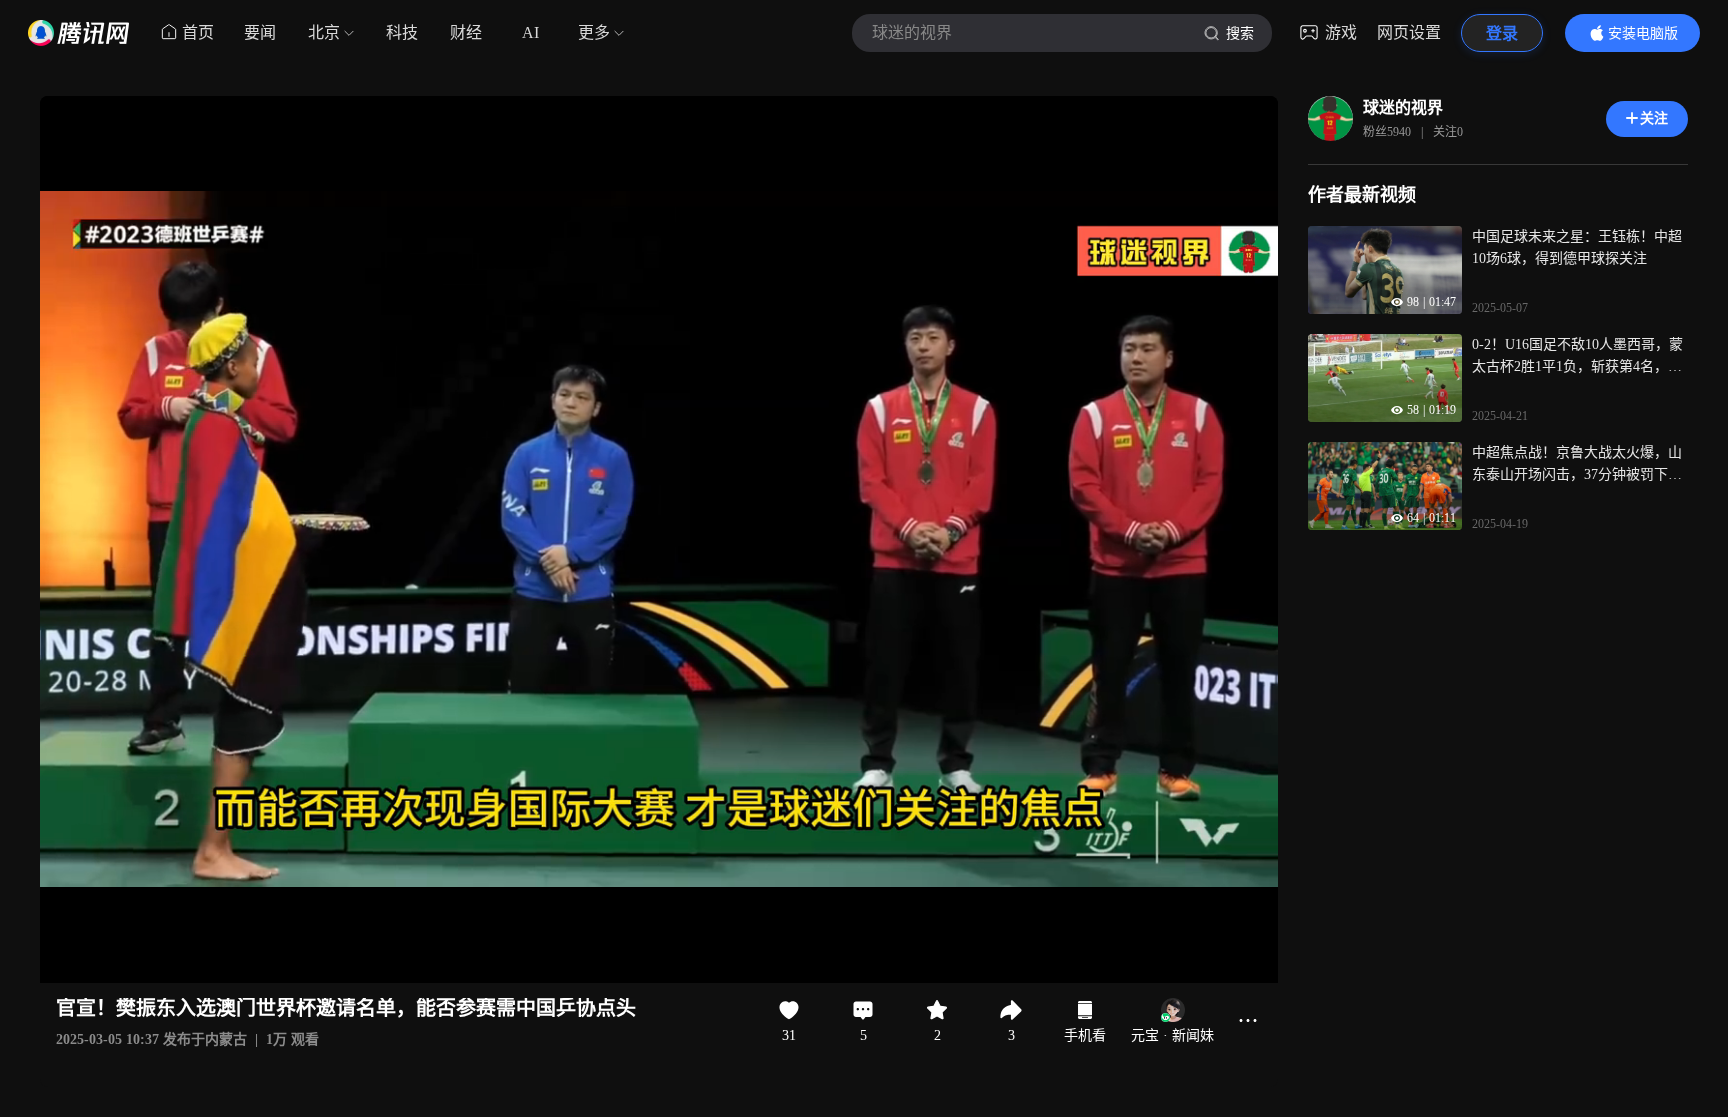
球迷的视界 (1403, 107)
